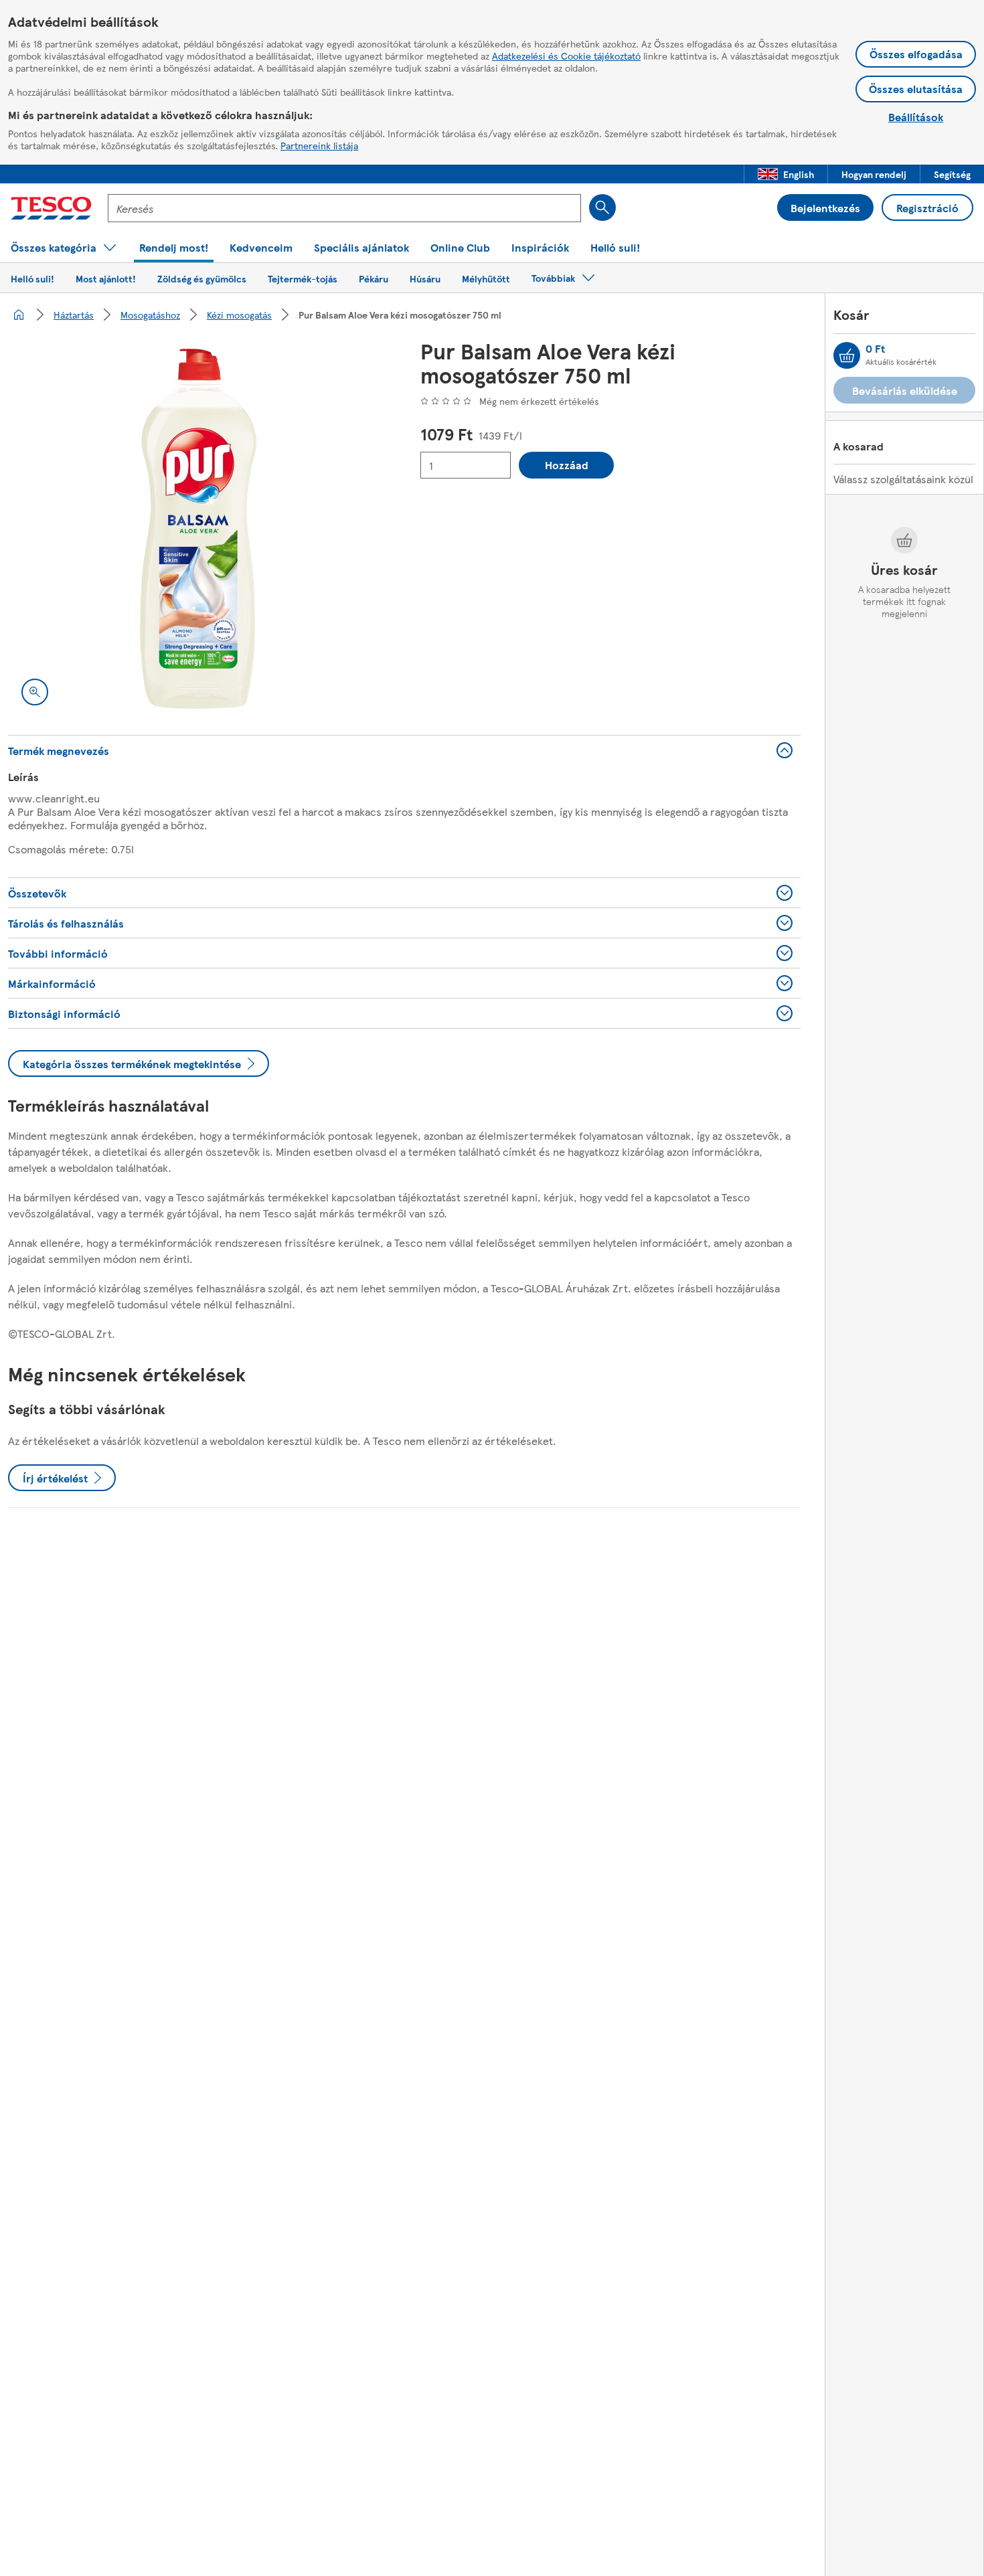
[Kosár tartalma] (847, 355)
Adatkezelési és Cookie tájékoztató (566, 56)
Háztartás (74, 315)
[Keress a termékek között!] (602, 207)
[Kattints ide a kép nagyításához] (35, 692)
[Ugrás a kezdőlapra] (51, 208)
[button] (786, 174)
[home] (19, 315)
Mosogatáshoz (150, 315)
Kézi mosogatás (239, 315)
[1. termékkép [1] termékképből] (198, 529)
